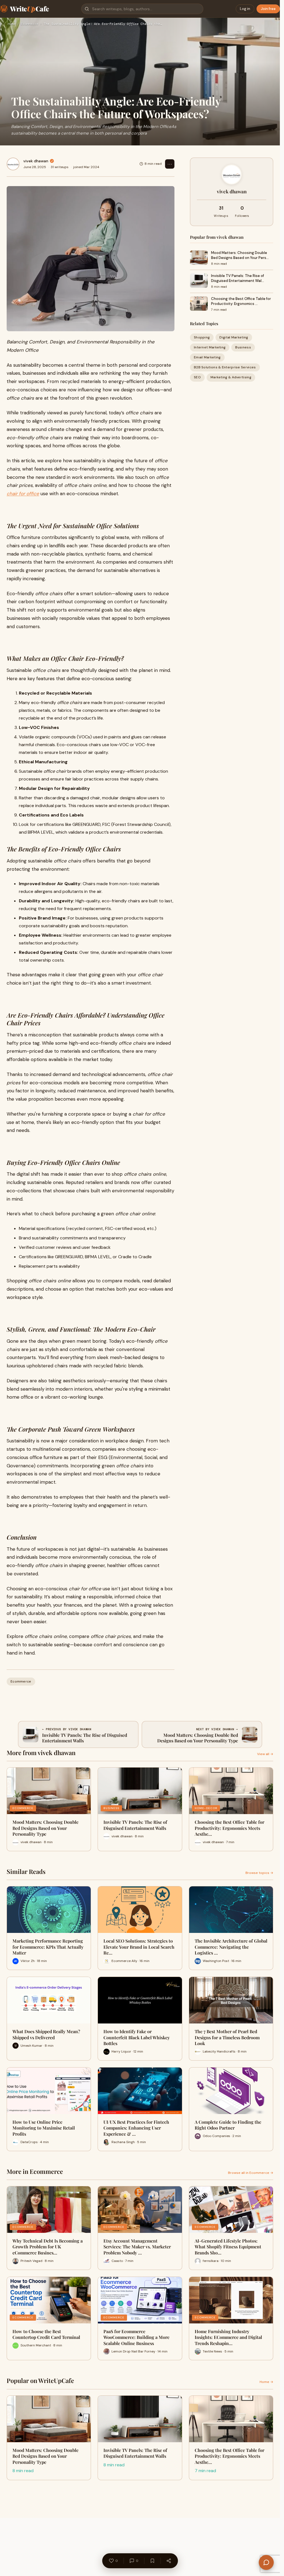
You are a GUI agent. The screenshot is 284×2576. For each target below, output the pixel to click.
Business (243, 347)
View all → (265, 1754)
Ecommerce (30, 24)
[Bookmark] (152, 2561)
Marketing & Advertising (231, 377)
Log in (245, 9)
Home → (266, 2382)
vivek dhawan (36, 161)
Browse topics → (259, 1873)
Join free (268, 9)
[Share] (169, 2561)
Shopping (202, 337)
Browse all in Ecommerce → (251, 2173)
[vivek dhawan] (13, 164)
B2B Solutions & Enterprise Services (225, 367)
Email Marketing (207, 357)
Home (12, 24)
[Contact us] (266, 2562)
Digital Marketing (234, 337)
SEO (197, 377)
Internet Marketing (210, 347)
